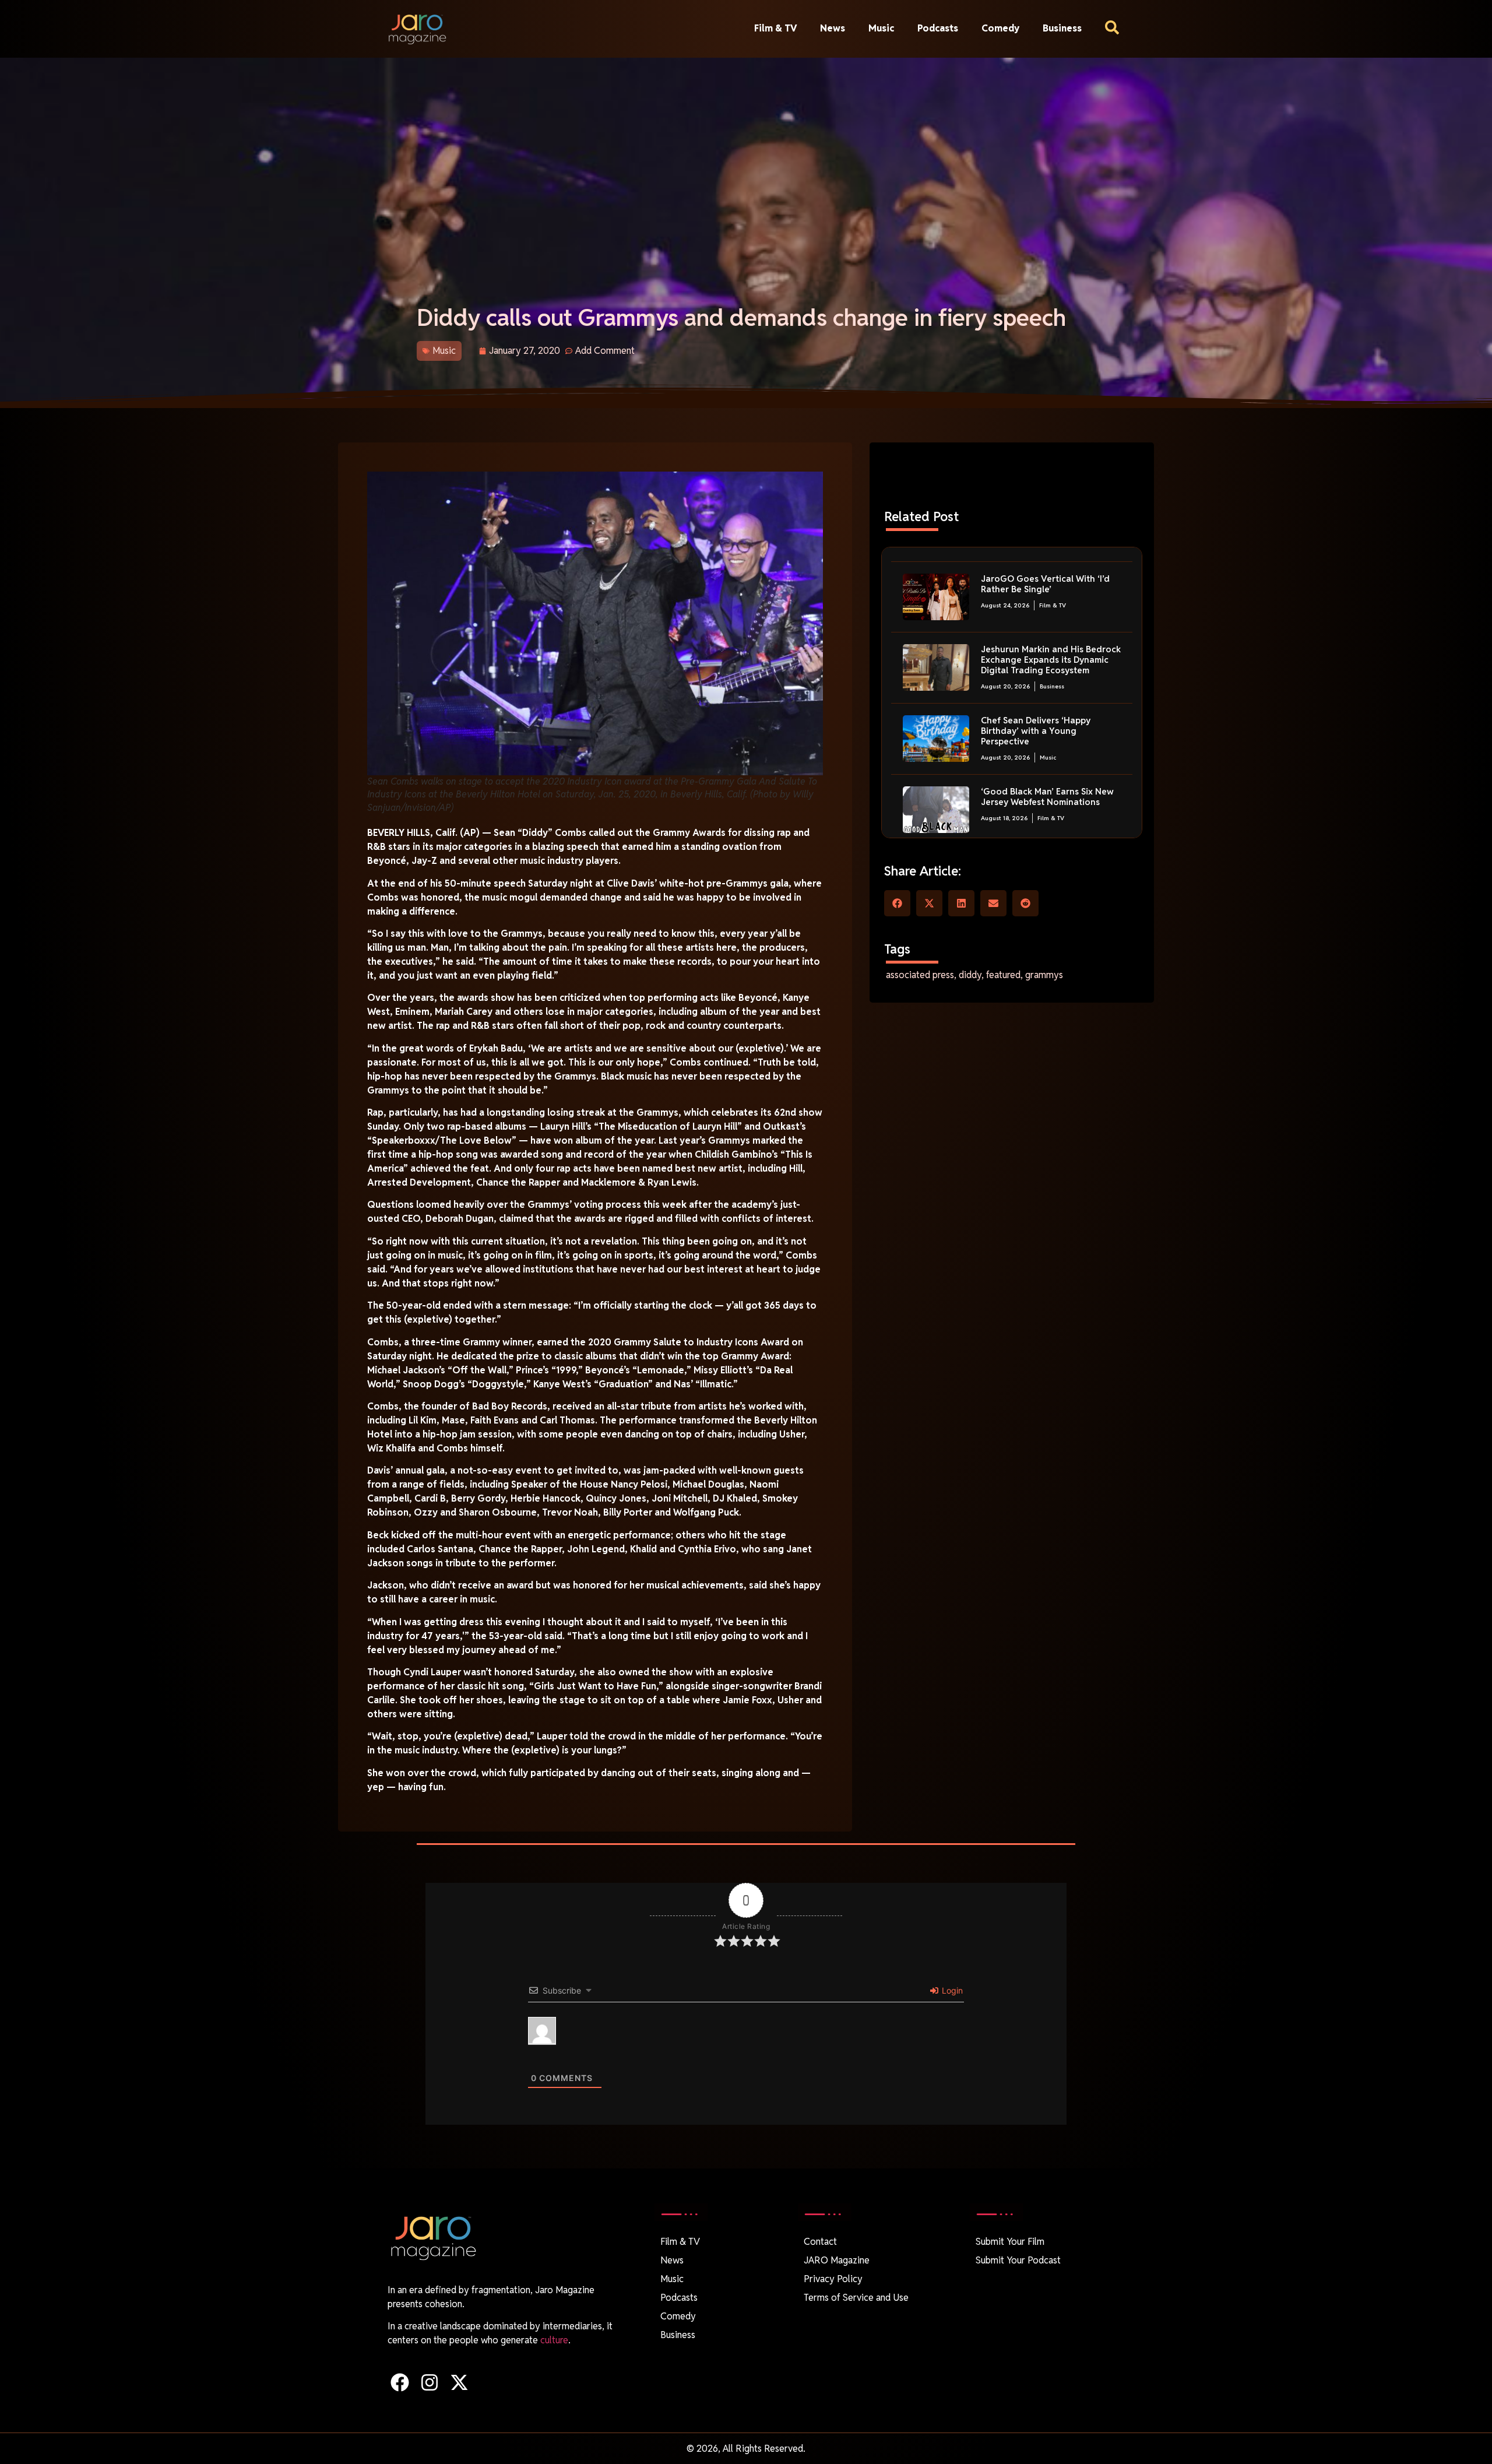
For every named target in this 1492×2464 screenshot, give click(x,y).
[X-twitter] (459, 2382)
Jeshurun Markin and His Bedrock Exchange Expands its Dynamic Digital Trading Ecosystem (1051, 660)
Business (1062, 28)
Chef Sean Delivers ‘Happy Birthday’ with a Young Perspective (1036, 731)
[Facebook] (400, 2382)
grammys (1044, 975)
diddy (970, 975)
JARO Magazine (837, 2260)
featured (1003, 975)
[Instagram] (429, 2382)
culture (554, 2340)
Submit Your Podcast (1018, 2260)
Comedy (1000, 28)
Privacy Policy (833, 2279)
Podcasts (938, 28)
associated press (920, 975)
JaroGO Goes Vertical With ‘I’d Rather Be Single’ (1045, 584)
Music (881, 28)
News (833, 28)
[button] (897, 903)
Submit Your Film (1010, 2242)
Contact (820, 2242)
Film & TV (775, 28)
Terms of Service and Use (856, 2298)
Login (951, 1990)
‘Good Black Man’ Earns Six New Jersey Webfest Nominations (1047, 797)
